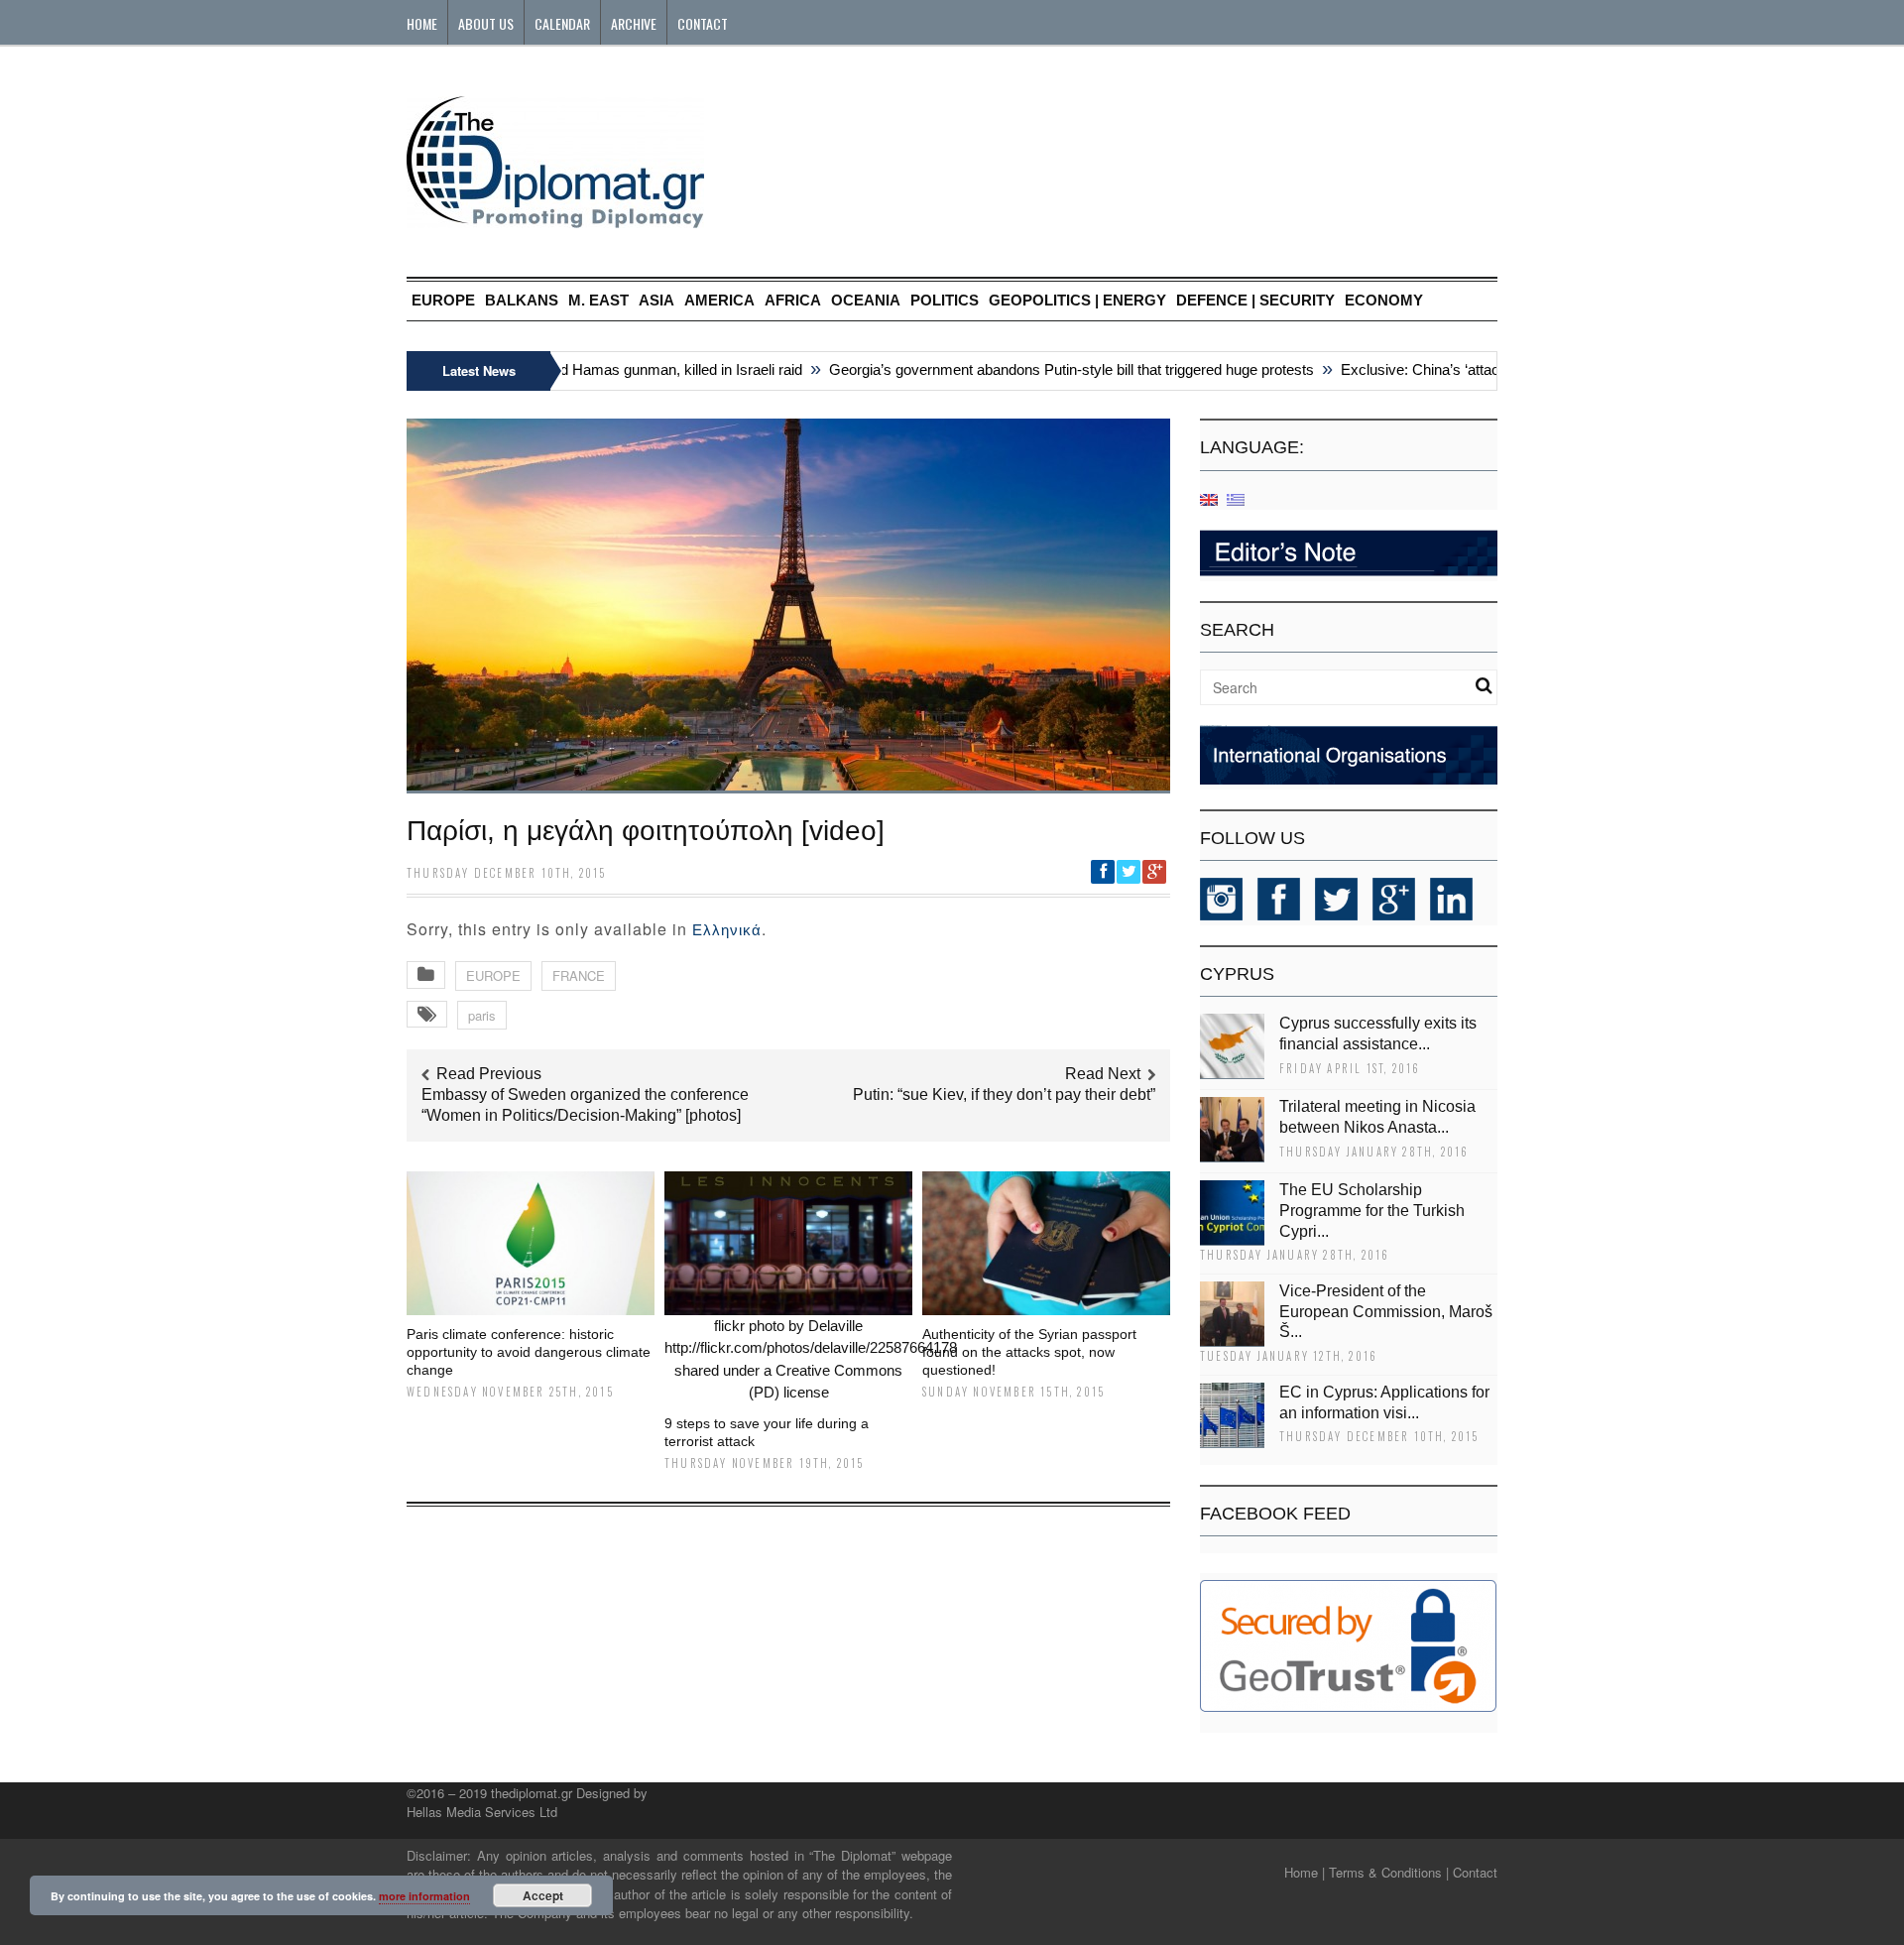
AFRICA (793, 300)
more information (424, 1896)
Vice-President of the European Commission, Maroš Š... (1386, 1312)
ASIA (656, 300)
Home (422, 23)
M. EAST (598, 300)
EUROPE (443, 300)
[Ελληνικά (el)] (1236, 498)
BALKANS (522, 300)
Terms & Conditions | (1389, 1872)
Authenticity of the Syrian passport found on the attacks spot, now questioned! (1029, 1352)
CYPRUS (1237, 974)
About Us (486, 23)
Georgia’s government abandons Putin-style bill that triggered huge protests (1040, 369)
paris (482, 1015)
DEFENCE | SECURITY (1255, 300)
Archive (634, 23)
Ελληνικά (727, 930)
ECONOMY (1384, 300)
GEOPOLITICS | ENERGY (1077, 300)
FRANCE (579, 975)
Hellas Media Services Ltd (482, 1812)
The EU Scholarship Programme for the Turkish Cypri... (1372, 1211)
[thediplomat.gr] (555, 219)
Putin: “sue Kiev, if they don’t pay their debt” (1004, 1094)
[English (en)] (1209, 498)
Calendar (562, 23)
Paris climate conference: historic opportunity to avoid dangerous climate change (529, 1352)
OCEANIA (866, 300)
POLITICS (945, 300)
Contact (703, 23)
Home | (1305, 1872)
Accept (543, 1895)
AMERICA (719, 300)
